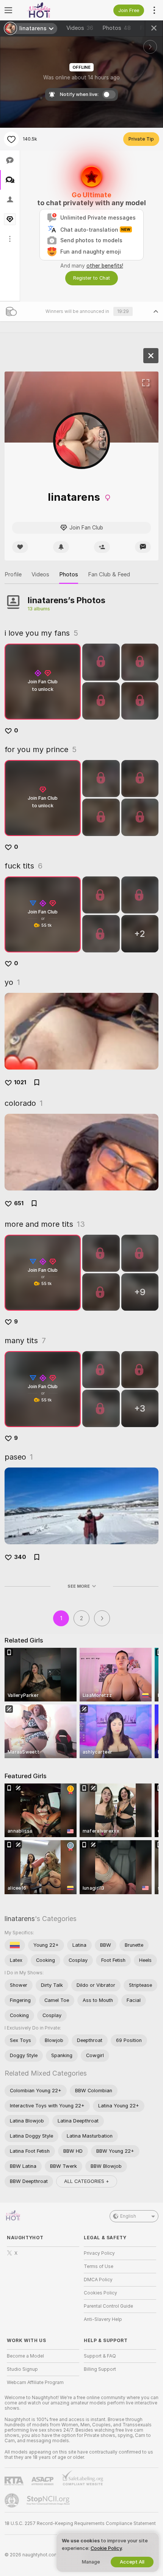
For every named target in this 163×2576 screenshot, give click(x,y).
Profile (13, 574)
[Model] (151, 356)
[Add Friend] (102, 547)
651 (19, 1203)
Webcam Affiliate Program (35, 2382)
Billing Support (100, 2369)
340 (20, 1557)
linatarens (20, 1919)
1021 (20, 1082)
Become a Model (25, 2356)
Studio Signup (22, 2369)
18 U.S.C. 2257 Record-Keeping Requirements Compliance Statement (80, 2523)
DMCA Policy (98, 2280)
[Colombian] (15, 1945)
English (128, 2216)
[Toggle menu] (8, 10)
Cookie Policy (106, 2548)
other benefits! (105, 266)
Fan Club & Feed (109, 574)
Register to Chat (92, 278)
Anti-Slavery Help (103, 2319)
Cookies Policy (100, 2293)
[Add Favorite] (11, 139)
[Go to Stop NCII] (49, 2500)
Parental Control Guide (108, 2306)
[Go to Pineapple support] (13, 2500)
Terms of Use (99, 2266)
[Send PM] (143, 547)
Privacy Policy (99, 2253)
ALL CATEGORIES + (87, 2181)
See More (79, 1586)
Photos (117, 28)
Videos (80, 28)
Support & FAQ (100, 2356)
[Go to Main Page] (49, 10)
